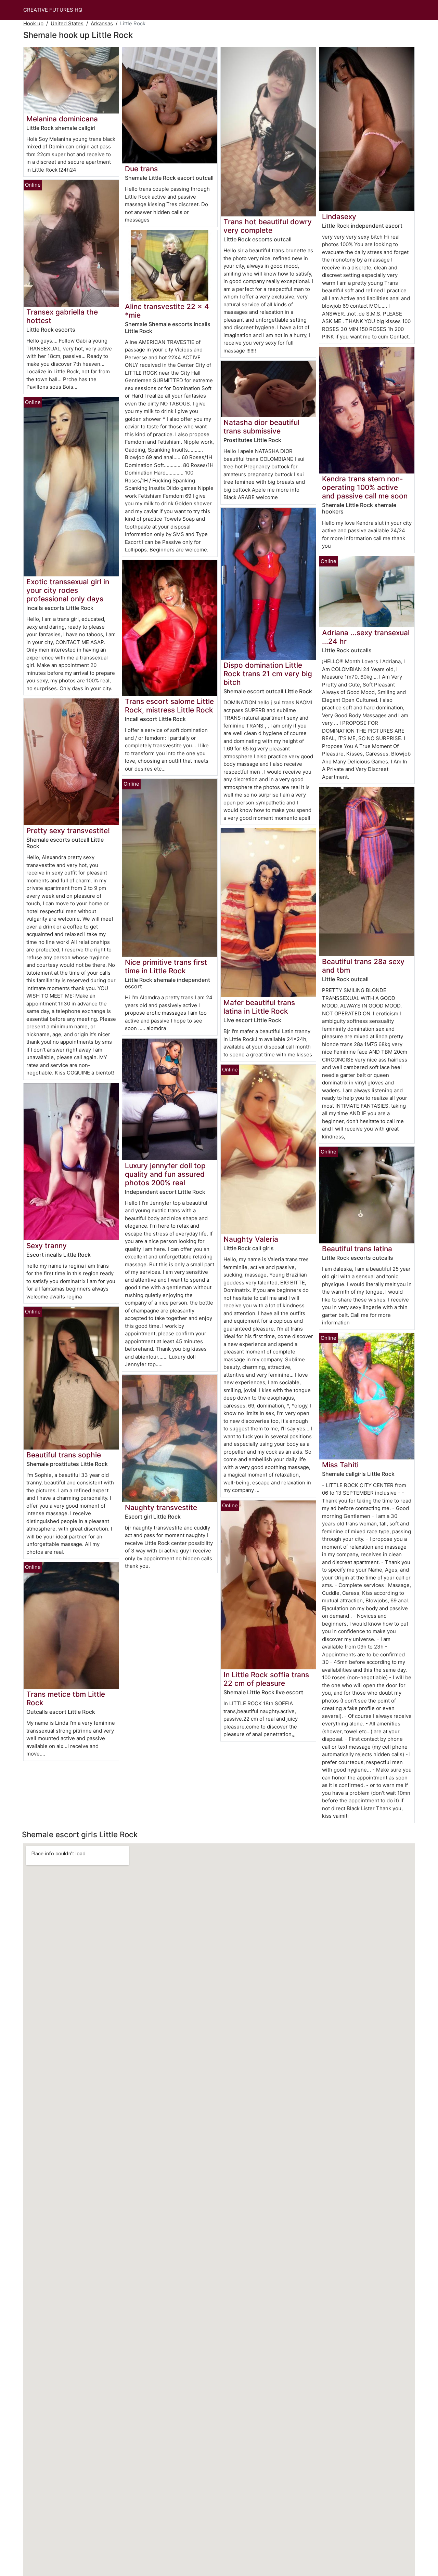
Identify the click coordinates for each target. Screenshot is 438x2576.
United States (67, 23)
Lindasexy (339, 217)
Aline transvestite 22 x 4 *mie (167, 311)
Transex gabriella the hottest (62, 316)
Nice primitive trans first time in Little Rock (166, 966)
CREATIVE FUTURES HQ (53, 10)
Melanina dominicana (62, 119)
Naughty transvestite (161, 1507)
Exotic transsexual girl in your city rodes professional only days (68, 590)
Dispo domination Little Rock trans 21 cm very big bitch (268, 674)
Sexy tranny (47, 1246)
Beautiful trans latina (357, 1249)
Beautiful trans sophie (64, 1455)
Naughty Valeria (251, 1239)
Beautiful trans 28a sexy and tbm (363, 966)
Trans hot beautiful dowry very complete (268, 226)
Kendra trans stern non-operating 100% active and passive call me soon (365, 487)
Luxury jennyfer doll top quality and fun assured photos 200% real (165, 1174)
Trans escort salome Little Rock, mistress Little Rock (169, 706)
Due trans (141, 169)
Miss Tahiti (340, 1465)
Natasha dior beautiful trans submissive (261, 427)
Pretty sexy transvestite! (68, 831)
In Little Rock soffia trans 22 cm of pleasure (266, 1679)
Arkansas (102, 23)
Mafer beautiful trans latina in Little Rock (259, 1007)
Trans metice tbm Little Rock (66, 1698)
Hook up (33, 23)
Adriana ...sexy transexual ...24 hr (366, 637)
